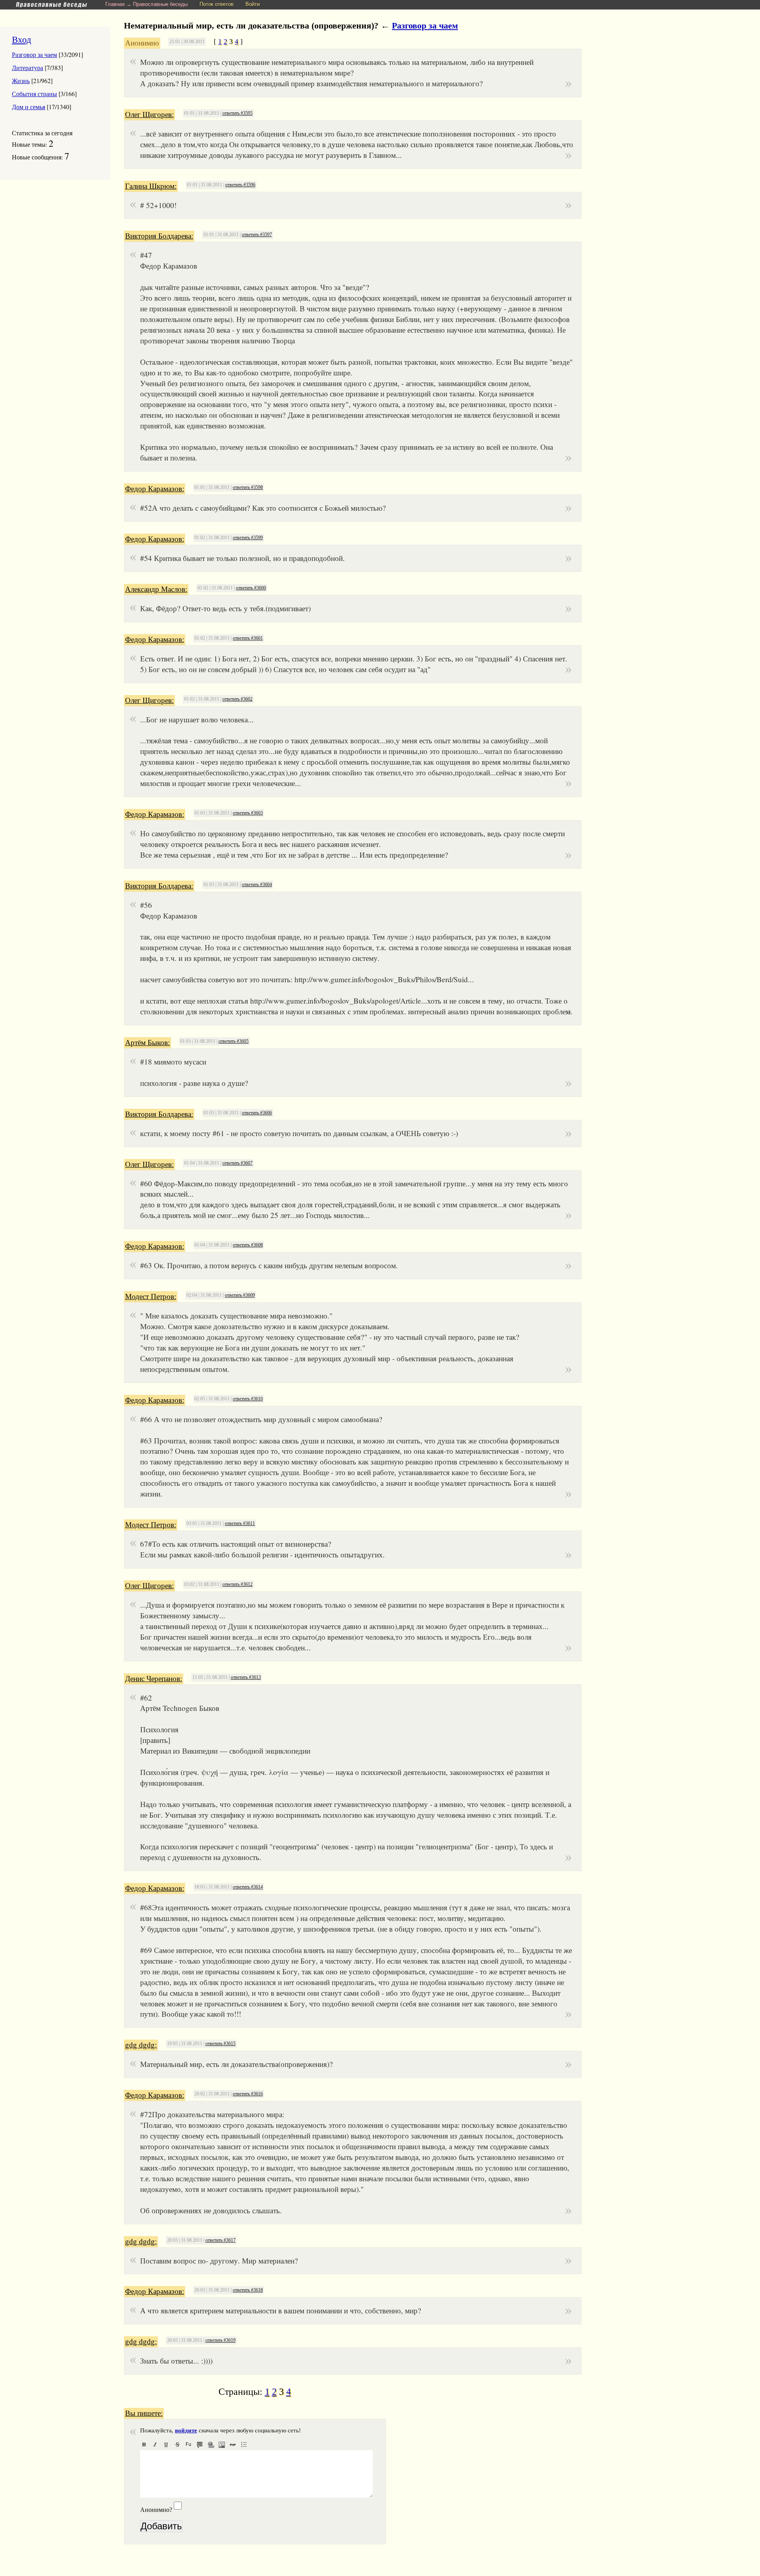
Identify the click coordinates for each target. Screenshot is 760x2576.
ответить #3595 (237, 113)
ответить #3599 (248, 538)
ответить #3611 (240, 1523)
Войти (253, 4)
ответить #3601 (248, 638)
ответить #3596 (240, 185)
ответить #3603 (248, 813)
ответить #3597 (257, 235)
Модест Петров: (151, 1297)
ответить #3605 (234, 1041)
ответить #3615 (220, 2044)
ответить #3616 (248, 2094)
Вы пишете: (144, 2413)
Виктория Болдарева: (159, 236)
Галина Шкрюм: (151, 186)
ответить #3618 (248, 2290)
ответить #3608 (248, 1245)
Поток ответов (217, 4)
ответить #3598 (248, 487)
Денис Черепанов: (154, 1679)
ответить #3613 (246, 1677)
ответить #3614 (248, 1887)
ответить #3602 (237, 699)
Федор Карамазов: (155, 489)
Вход (22, 39)
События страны (34, 94)
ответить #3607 (237, 1163)
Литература (28, 67)
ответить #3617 (220, 2240)
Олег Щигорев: (149, 115)
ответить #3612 (237, 1584)
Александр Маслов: (156, 589)
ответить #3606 (257, 1113)
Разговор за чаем (34, 54)
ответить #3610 (248, 1399)
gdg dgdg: (141, 2045)
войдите (186, 2430)
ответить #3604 (257, 885)
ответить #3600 (251, 588)
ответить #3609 (240, 1295)
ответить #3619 (220, 2340)
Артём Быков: (147, 1043)
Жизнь (21, 80)
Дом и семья (28, 107)
